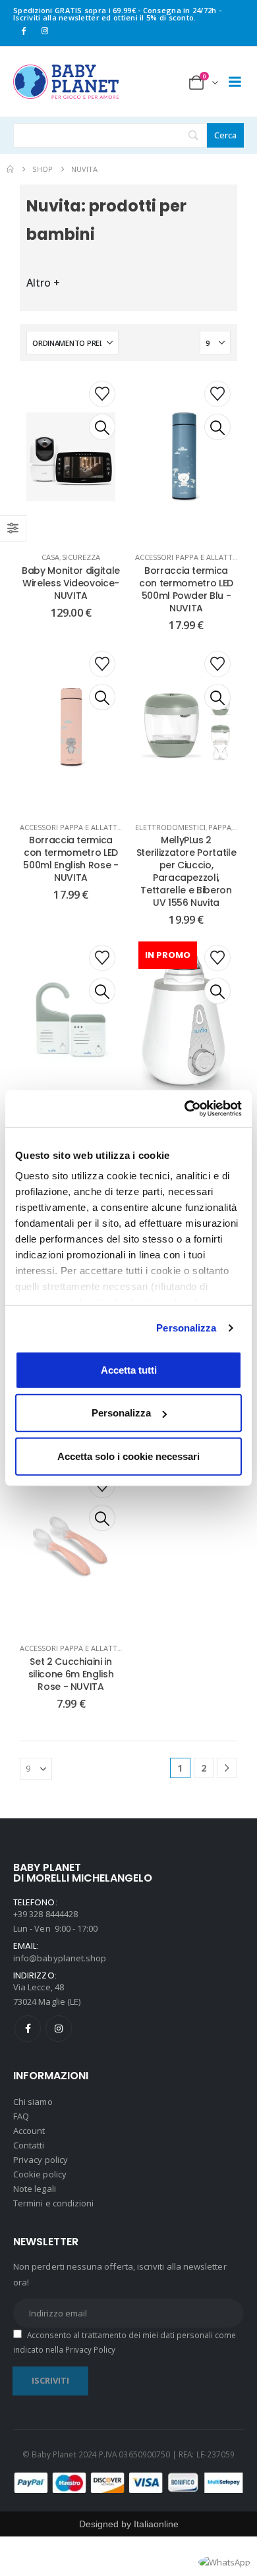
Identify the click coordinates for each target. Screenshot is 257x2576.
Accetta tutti (129, 1369)
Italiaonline (156, 2524)
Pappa (220, 827)
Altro (43, 283)
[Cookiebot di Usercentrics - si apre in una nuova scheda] (185, 1109)
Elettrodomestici (170, 827)
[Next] (227, 1768)
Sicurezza (81, 557)
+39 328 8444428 (45, 1914)
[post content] (71, 457)
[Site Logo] (66, 82)
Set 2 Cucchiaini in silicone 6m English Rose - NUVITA (71, 1674)
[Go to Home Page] (10, 169)
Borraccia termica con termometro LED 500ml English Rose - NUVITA (71, 859)
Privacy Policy (90, 2349)
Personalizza (186, 1328)
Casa (50, 557)
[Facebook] (23, 30)
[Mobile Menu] (235, 82)
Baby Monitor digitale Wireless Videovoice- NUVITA (71, 583)
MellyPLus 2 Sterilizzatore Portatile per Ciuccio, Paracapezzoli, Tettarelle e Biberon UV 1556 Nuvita (186, 871)
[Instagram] (45, 30)
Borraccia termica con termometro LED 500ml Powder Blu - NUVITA (186, 589)
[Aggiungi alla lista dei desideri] (102, 394)
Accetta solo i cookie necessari (128, 1456)
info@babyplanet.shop (60, 1958)
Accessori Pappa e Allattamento (84, 827)
